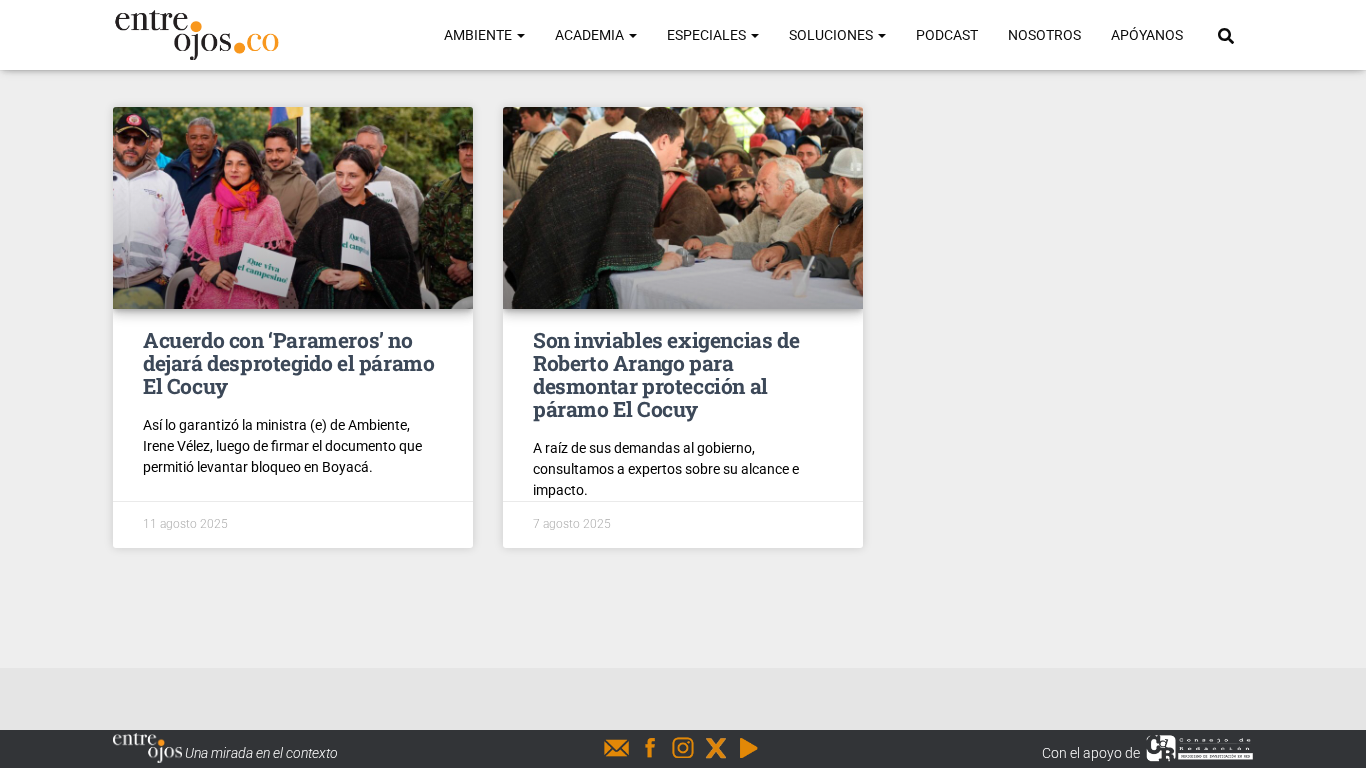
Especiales (708, 35)
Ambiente (479, 35)
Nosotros (1044, 35)
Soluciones (832, 35)
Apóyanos (1147, 35)
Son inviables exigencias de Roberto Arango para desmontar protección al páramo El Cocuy (666, 374)
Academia (591, 35)
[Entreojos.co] (196, 35)
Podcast (947, 35)
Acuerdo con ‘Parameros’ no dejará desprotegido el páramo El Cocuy (288, 363)
